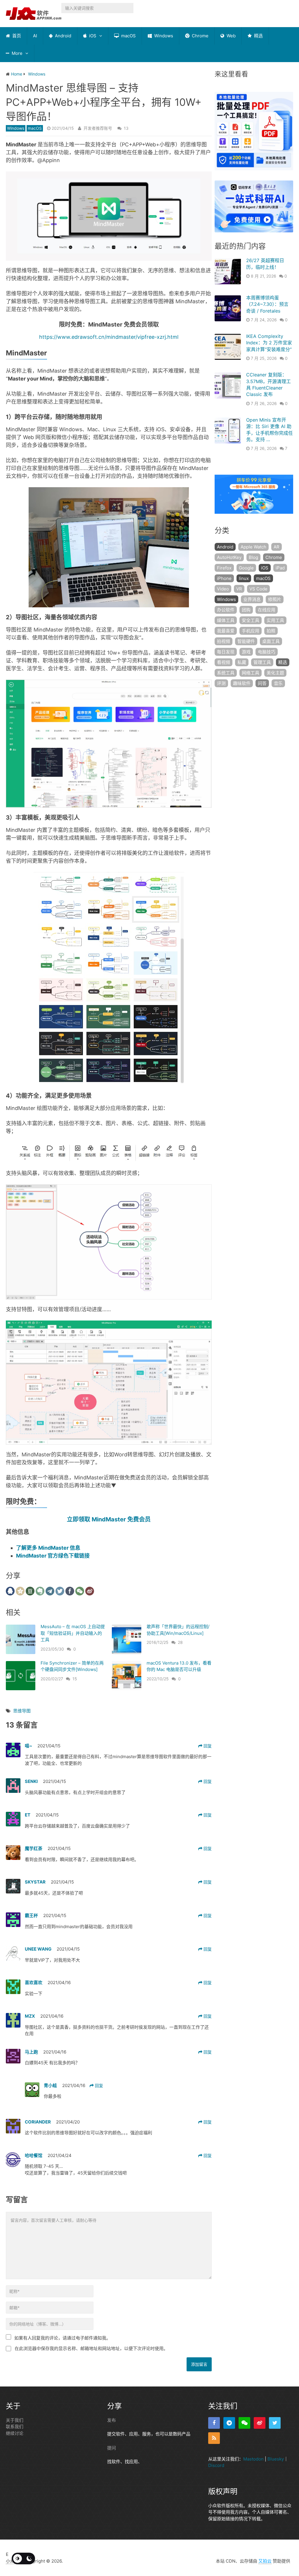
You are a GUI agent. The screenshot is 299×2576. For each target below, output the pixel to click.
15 (75, 1679)
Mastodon (253, 2459)
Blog (253, 557)
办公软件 (226, 610)
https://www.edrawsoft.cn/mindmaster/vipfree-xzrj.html (109, 337)
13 (126, 128)
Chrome (200, 36)
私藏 (242, 662)
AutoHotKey (229, 557)
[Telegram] (229, 2423)
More (16, 53)
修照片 (275, 599)
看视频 (224, 662)
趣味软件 (242, 683)
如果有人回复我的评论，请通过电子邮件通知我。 (62, 2338)
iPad (280, 568)
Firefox (224, 568)
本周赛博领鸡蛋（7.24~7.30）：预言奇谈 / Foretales (267, 304)
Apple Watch (253, 547)
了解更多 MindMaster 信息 (48, 1548)
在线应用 (267, 610)
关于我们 (15, 2420)
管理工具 (262, 662)
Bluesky (276, 2459)
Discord (216, 2465)
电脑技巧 (267, 652)
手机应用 (251, 631)
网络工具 (251, 673)
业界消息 (252, 599)
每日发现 (226, 652)
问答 (262, 683)
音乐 (278, 683)
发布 (112, 2420)
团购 (246, 610)
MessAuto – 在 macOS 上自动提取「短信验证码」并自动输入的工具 (73, 1633)
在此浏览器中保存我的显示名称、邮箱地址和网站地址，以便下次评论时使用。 (91, 2348)
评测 (221, 683)
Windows (163, 36)
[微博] (260, 2423)
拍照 (271, 631)
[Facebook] (214, 2423)
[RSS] (214, 2438)
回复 (207, 1746)
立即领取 (109, 1519)
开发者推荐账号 (98, 128)
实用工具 (275, 620)
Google (246, 568)
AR (277, 547)
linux (244, 578)
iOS (92, 36)
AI (35, 36)
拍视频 (224, 641)
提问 (112, 2448)
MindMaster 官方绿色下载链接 (53, 1556)
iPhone (224, 578)
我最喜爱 (226, 631)
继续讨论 (15, 2433)
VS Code (258, 589)
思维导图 (22, 1711)
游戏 (246, 652)
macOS (128, 36)
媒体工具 (226, 620)
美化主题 (275, 673)
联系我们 (15, 2427)
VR (239, 589)
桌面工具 (271, 641)
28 (180, 1642)
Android (62, 36)
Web (231, 36)
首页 (16, 36)
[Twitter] (275, 2423)
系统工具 (226, 673)
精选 (258, 36)
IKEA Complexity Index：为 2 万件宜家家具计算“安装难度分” (269, 343)
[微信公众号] (244, 2423)
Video (223, 589)
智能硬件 (246, 641)
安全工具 (251, 620)
